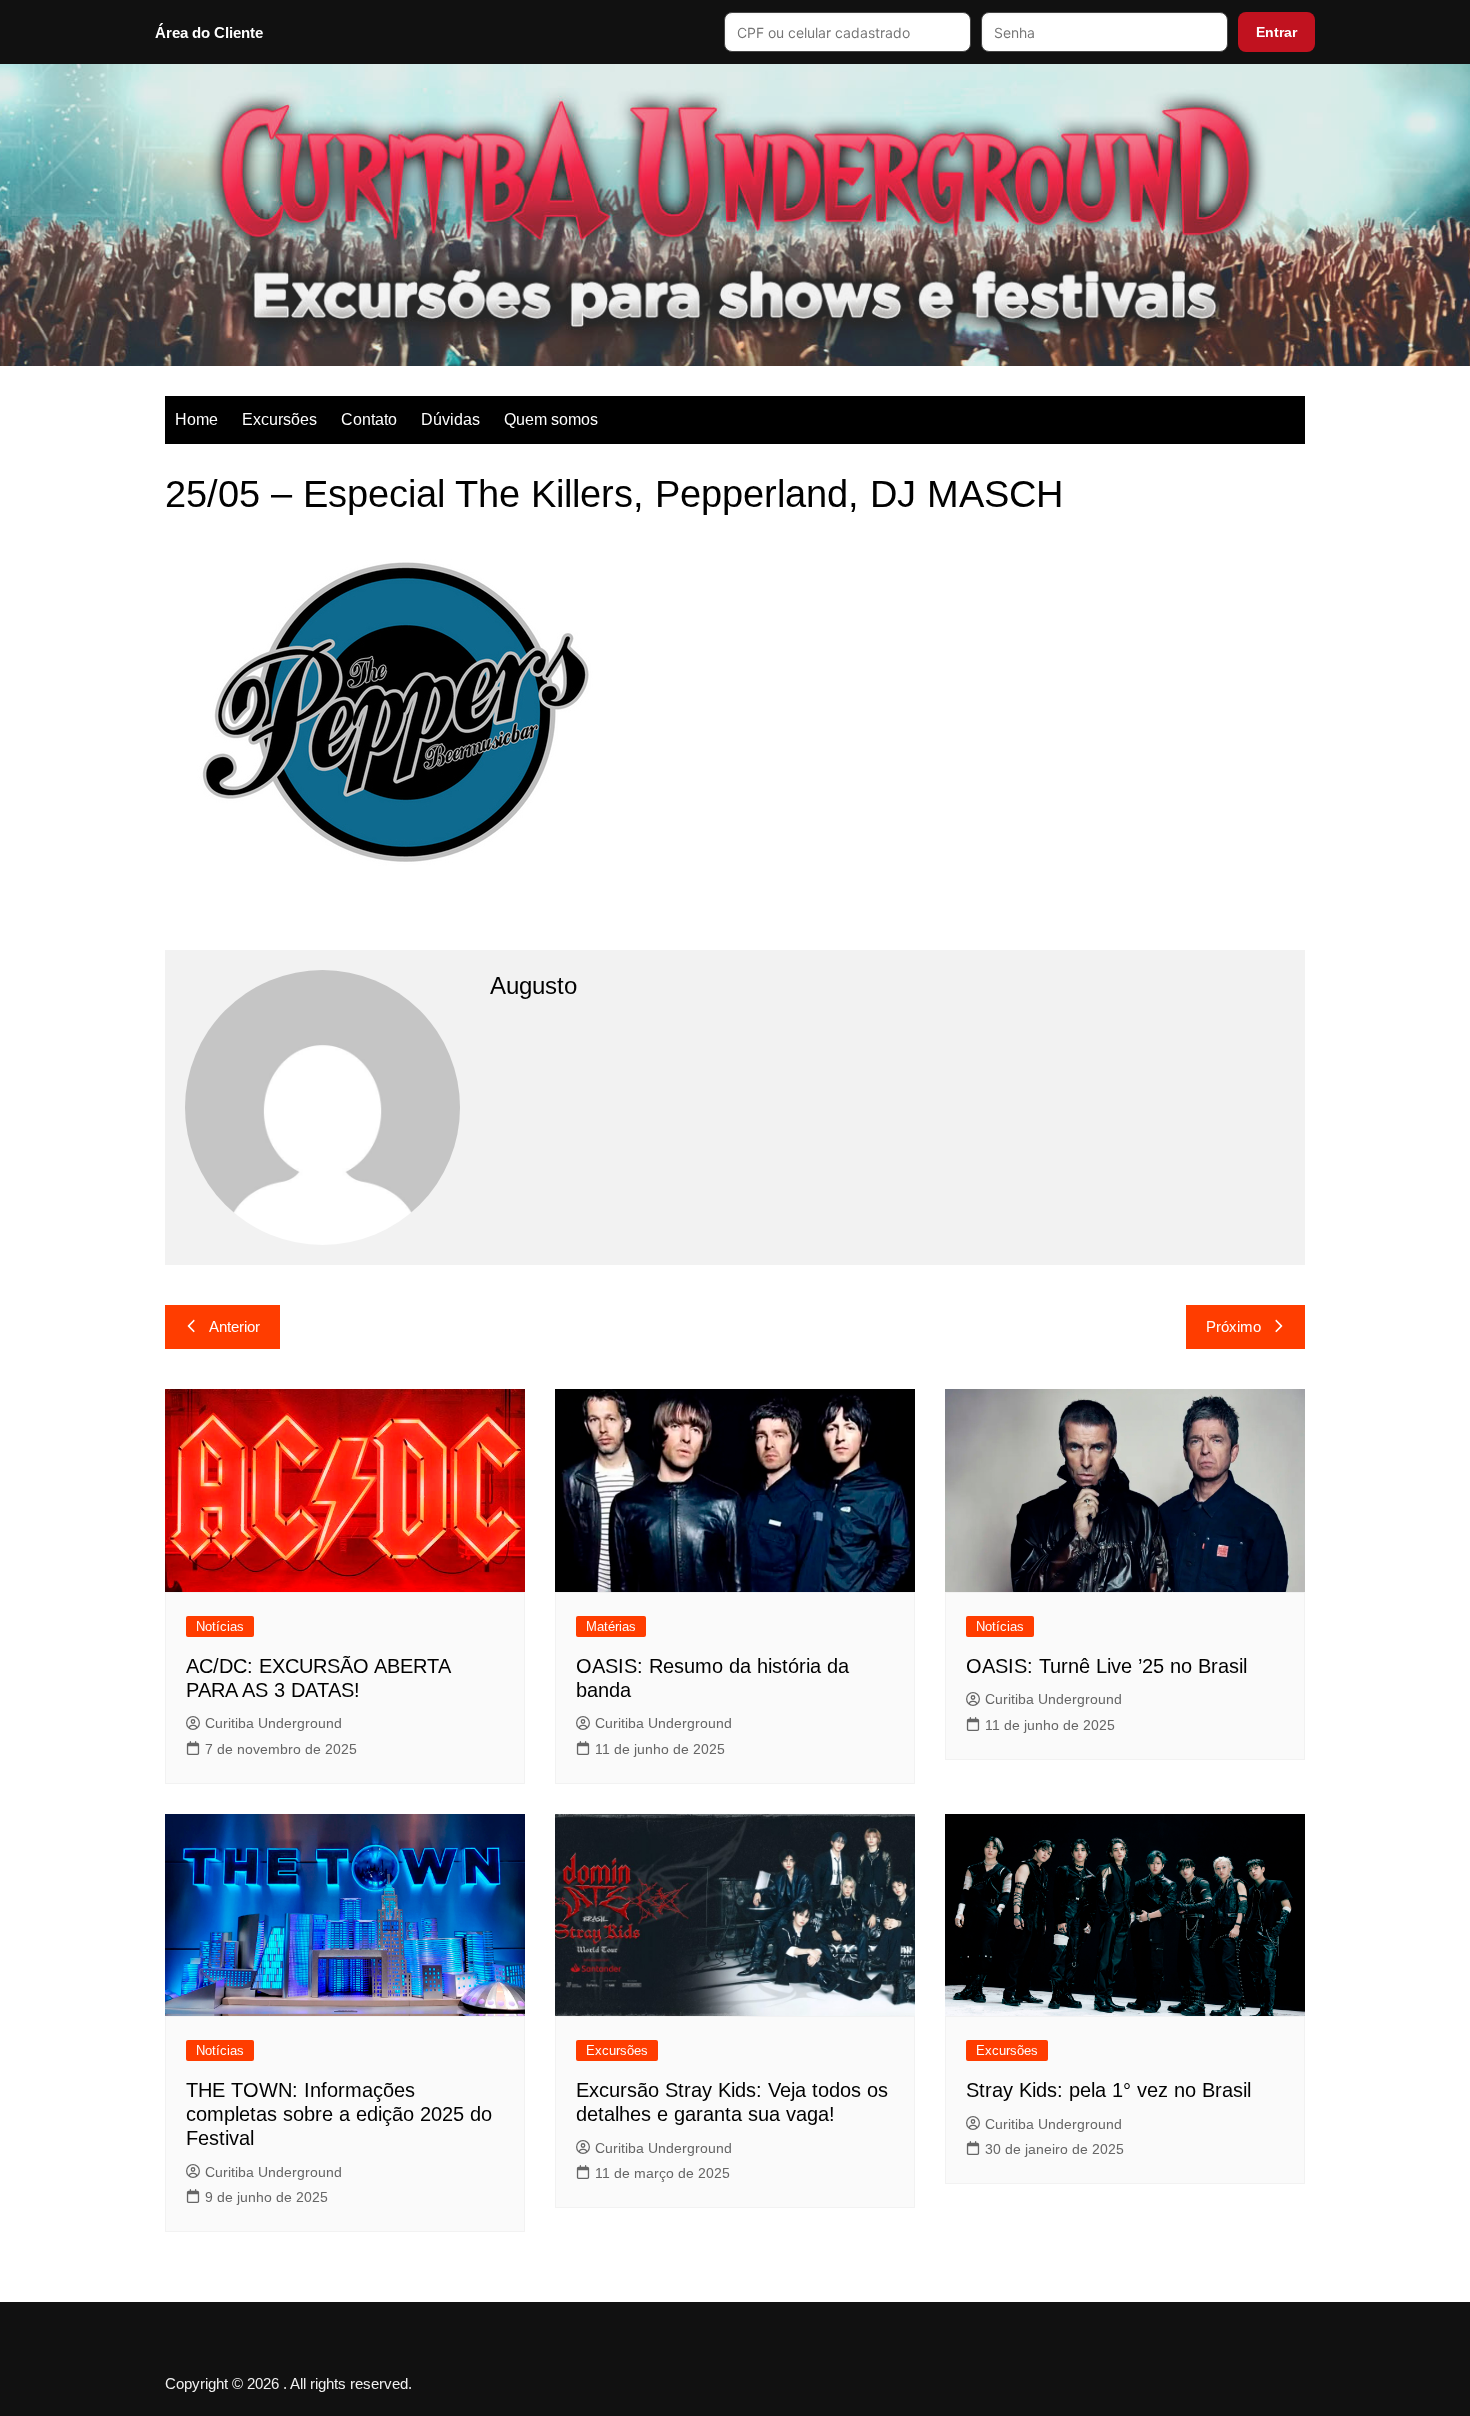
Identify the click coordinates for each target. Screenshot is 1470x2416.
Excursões (279, 419)
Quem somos (551, 419)
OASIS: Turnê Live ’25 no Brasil (1106, 1666)
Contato (369, 419)
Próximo (1233, 1326)
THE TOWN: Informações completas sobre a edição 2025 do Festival (339, 2114)
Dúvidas (450, 419)
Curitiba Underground (273, 1723)
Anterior (234, 1326)
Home (196, 419)
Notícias (220, 1626)
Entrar (1276, 32)
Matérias (611, 1626)
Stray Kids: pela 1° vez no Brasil (1108, 2090)
